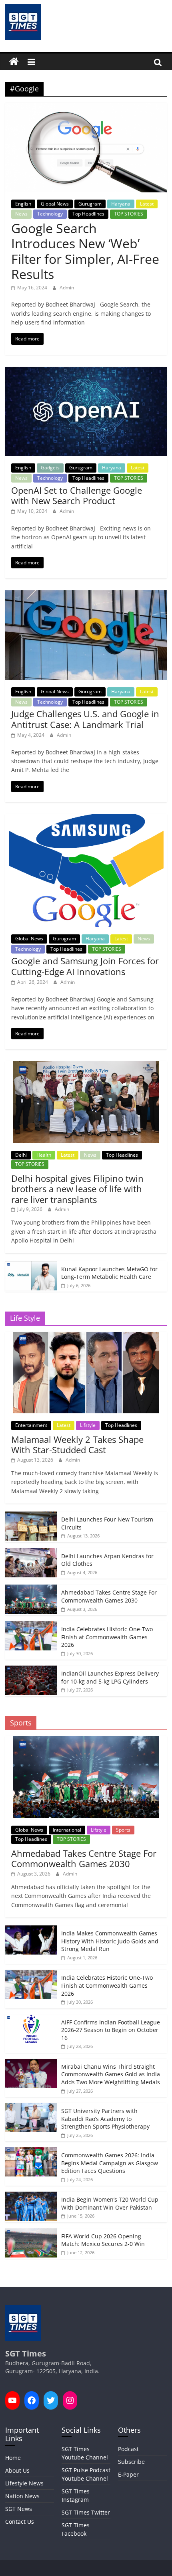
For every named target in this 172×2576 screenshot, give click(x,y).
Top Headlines (88, 214)
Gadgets (50, 468)
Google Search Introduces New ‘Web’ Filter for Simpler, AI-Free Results (85, 251)
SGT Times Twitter (86, 2512)
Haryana (121, 204)
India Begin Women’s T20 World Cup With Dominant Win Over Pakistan (110, 2203)
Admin (67, 288)
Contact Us (20, 2522)
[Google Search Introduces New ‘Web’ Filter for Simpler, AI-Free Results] (86, 107)
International (67, 1830)
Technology (50, 214)
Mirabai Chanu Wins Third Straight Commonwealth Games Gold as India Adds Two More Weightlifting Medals (111, 2074)
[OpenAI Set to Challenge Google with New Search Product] (86, 372)
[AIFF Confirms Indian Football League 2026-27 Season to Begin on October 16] (31, 2019)
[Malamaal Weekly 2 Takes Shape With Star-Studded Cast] (86, 1336)
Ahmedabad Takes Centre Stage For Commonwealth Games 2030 (109, 1596)
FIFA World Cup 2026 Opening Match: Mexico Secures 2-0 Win (103, 2240)
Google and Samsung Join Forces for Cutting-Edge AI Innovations (85, 966)
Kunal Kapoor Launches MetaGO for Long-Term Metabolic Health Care (109, 1273)
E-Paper (128, 2474)
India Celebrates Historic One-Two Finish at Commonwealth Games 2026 (107, 1637)
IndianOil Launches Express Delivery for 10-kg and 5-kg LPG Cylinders (110, 1677)
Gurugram (90, 204)
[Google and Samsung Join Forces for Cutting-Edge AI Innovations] (86, 819)
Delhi (21, 1155)
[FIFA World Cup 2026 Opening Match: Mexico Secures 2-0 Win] (31, 2233)
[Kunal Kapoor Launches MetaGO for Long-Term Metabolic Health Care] (31, 1265)
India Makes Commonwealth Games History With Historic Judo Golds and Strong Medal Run (110, 1941)
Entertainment (31, 1425)
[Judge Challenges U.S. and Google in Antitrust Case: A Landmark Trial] (86, 595)
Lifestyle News (24, 2483)
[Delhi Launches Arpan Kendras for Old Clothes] (31, 1552)
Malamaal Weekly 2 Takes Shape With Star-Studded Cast (77, 1444)
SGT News (19, 2509)
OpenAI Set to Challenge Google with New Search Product (77, 495)
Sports (123, 1830)
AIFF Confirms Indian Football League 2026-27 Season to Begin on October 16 (111, 2030)
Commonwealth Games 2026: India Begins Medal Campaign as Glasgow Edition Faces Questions (110, 2163)
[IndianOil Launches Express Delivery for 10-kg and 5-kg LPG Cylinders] (31, 1670)
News (21, 214)
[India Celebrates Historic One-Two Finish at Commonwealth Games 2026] (31, 1625)
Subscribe (131, 2462)
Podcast (128, 2449)
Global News (55, 204)
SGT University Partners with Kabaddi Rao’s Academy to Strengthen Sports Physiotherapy (105, 2119)
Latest (147, 204)
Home (13, 2458)
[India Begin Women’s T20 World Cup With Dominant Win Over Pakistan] (31, 2196)
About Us (17, 2470)
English (23, 204)
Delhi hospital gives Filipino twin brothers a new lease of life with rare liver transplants (77, 1189)
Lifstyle (88, 1425)
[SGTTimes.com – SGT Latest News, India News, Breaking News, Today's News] (14, 62)
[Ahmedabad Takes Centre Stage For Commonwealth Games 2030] (31, 1589)
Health (44, 1155)
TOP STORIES (129, 214)
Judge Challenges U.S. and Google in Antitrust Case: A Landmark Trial (85, 719)
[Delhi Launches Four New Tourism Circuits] (31, 1516)
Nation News (22, 2496)
